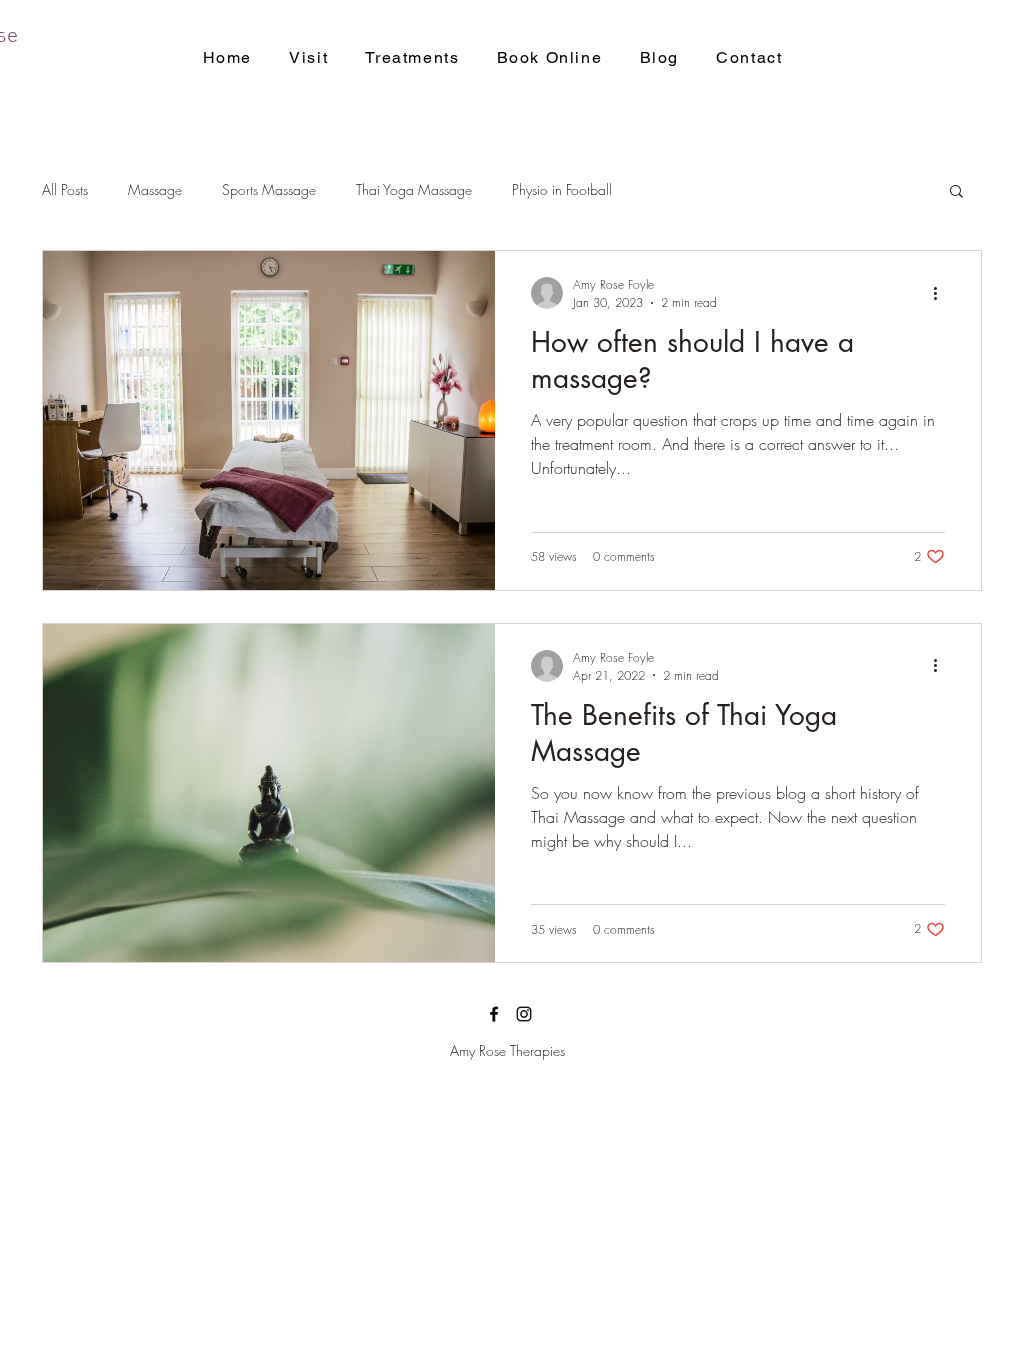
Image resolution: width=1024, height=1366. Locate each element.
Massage (155, 189)
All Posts (65, 189)
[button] (956, 192)
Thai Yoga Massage (414, 189)
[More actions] (942, 293)
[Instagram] (524, 1014)
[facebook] (494, 1014)
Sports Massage (269, 189)
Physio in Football (562, 189)
